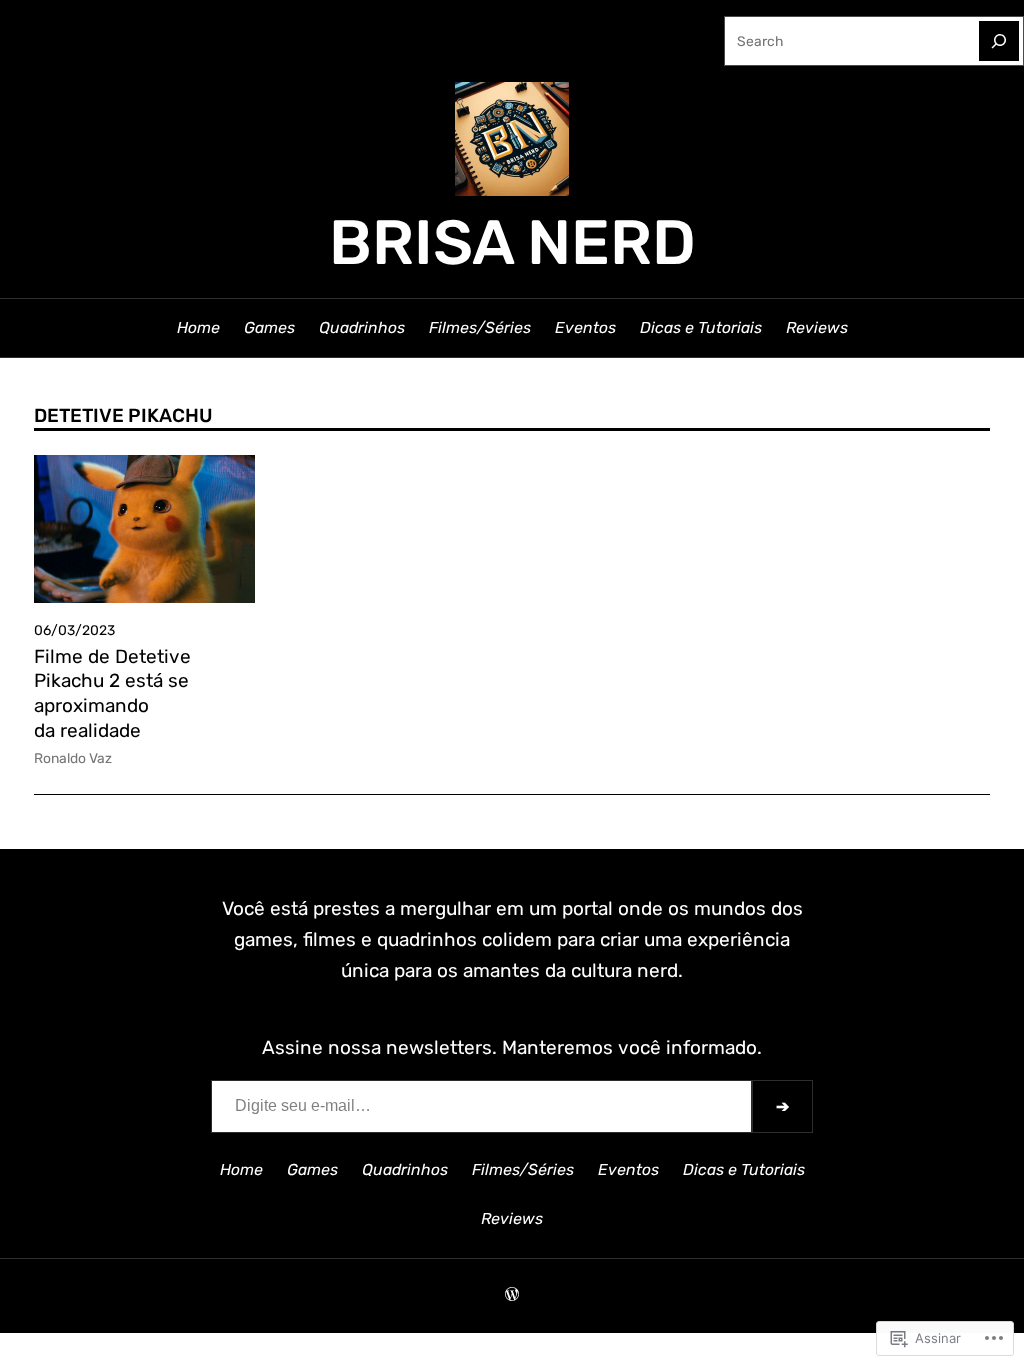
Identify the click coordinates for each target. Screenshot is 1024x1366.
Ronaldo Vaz (73, 758)
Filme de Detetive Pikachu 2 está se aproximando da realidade (112, 693)
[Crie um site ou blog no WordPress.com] (512, 1295)
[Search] (999, 41)
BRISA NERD (512, 243)
